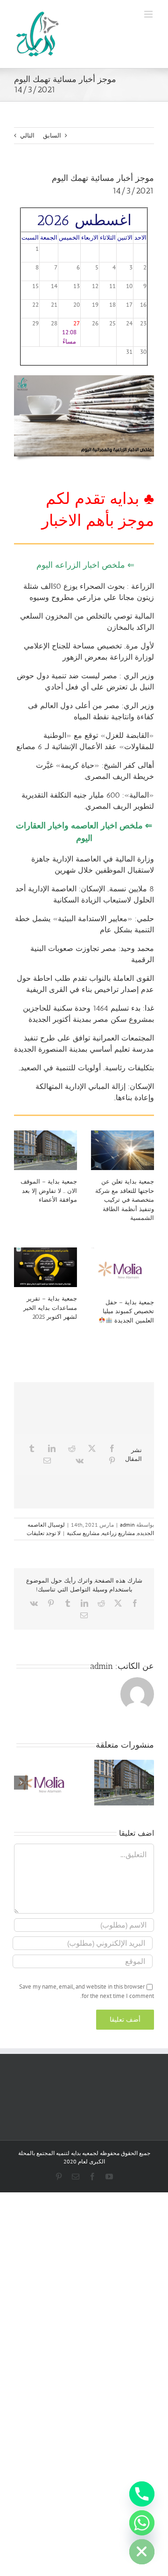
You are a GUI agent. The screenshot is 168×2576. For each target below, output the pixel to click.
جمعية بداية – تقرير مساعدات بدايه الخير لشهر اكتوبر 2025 (50, 1308)
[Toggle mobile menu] (149, 14)
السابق (52, 135)
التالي (27, 135)
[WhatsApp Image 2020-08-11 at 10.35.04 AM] (84, 378)
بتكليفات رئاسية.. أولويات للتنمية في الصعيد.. (85, 1068)
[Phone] (142, 2494)
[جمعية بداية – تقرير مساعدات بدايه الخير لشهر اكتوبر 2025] (45, 1267)
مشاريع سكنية (83, 1533)
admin (127, 1525)
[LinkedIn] (52, 1448)
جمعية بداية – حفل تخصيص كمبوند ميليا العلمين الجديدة (128, 1311)
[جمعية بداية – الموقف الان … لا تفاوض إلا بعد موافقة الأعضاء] (45, 1150)
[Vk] (80, 1460)
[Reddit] (72, 1448)
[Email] (47, 1460)
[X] (92, 1448)
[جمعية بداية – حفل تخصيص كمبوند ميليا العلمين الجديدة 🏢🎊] (122, 1269)
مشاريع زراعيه (118, 1533)
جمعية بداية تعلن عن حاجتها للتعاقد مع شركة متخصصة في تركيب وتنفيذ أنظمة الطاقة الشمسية (125, 1200)
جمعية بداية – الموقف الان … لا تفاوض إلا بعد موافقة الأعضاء (49, 1191)
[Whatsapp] (142, 2523)
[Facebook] (112, 1448)
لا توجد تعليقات (44, 1533)
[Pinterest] (112, 1460)
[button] (147, 1783)
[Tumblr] (32, 1448)
